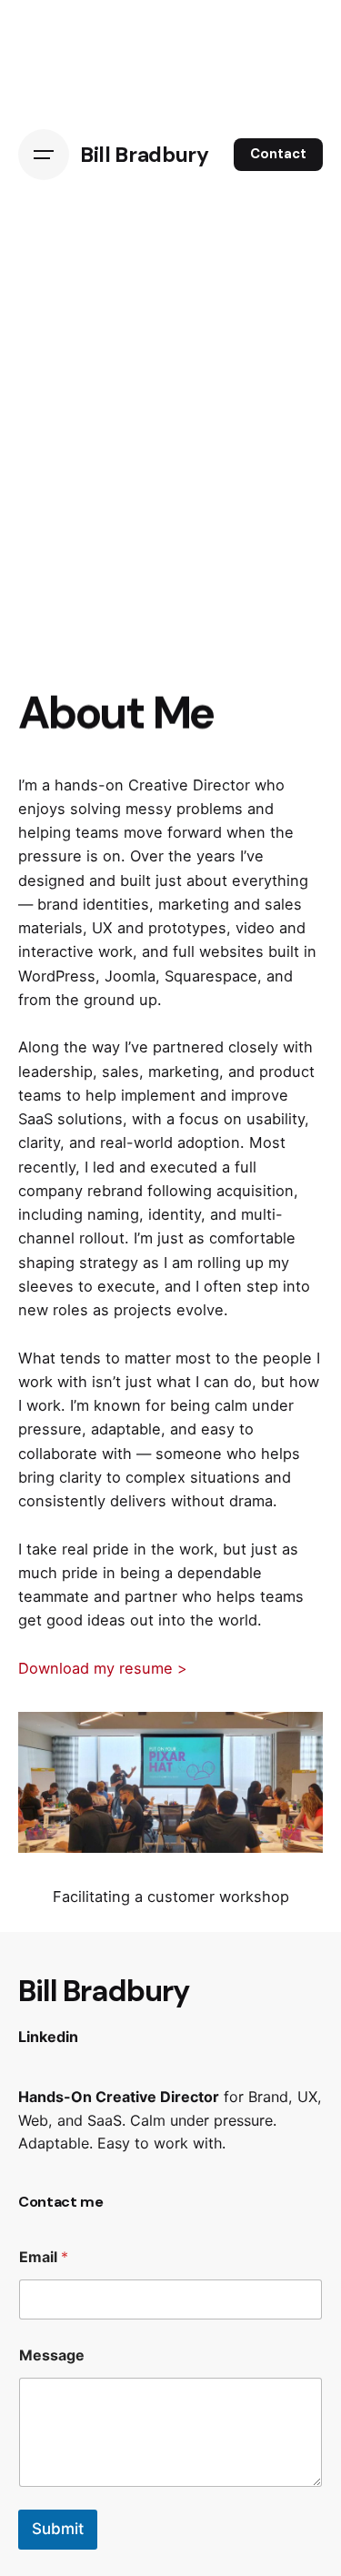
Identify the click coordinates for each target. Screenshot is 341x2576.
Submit (58, 2529)
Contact (278, 154)
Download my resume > (103, 1668)
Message (52, 2355)
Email (44, 2257)
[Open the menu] (44, 155)
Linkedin (48, 2037)
